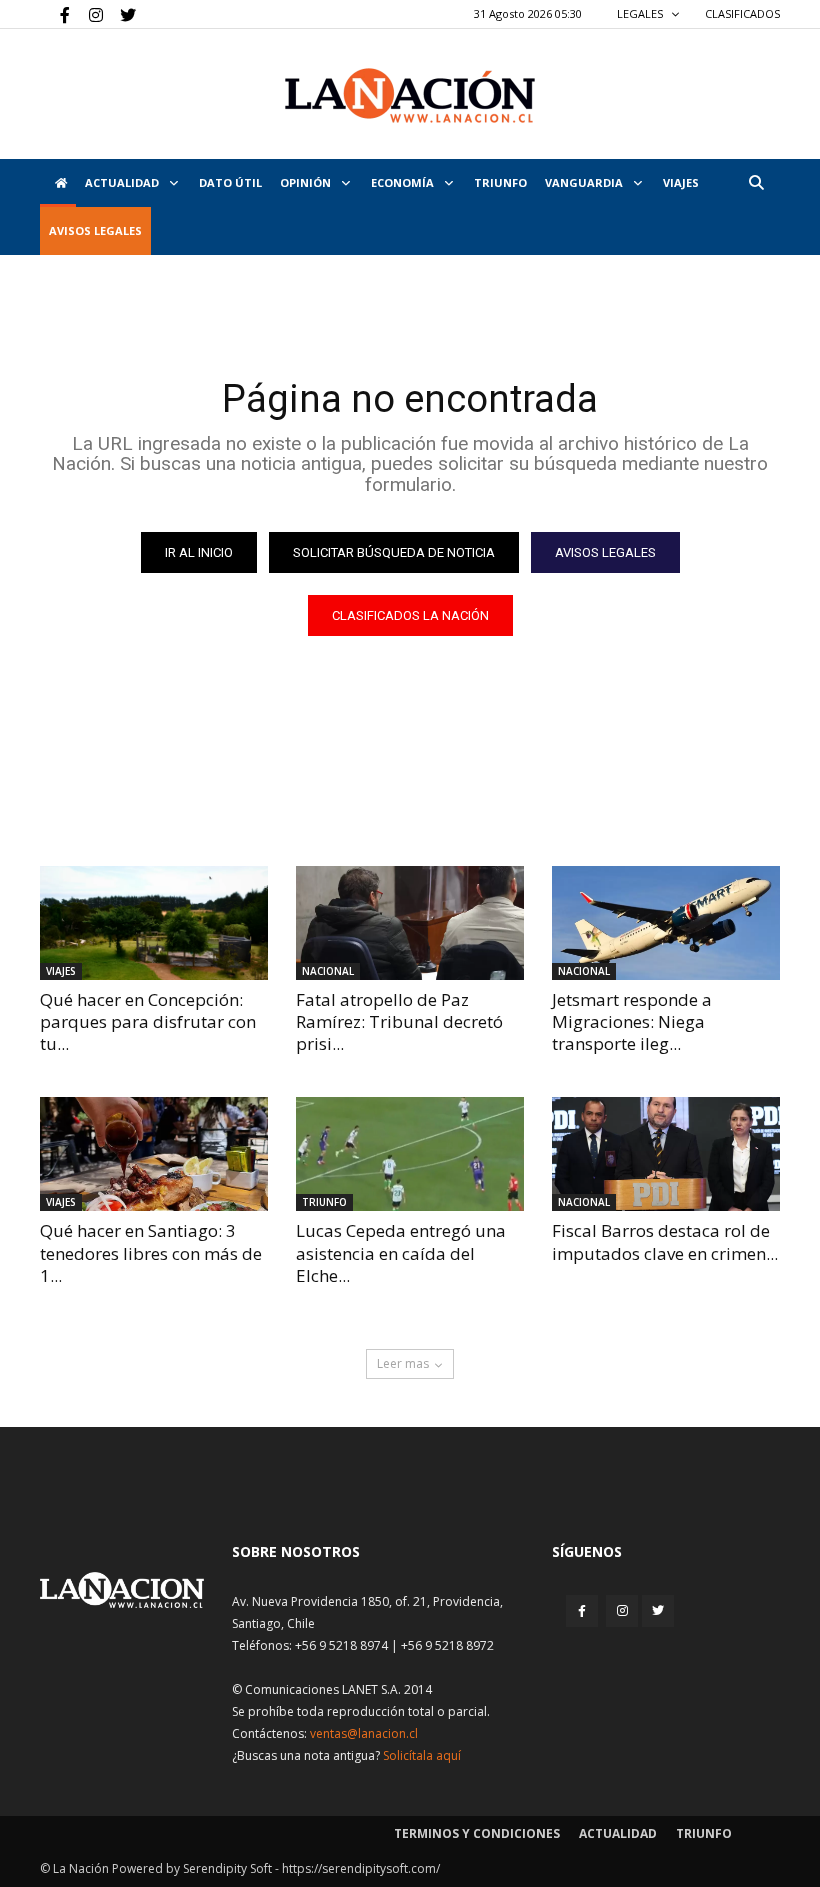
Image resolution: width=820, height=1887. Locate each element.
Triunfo (500, 182)
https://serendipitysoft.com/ (361, 1868)
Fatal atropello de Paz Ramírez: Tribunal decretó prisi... (399, 1021)
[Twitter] (121, 14)
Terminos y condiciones (477, 1833)
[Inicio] (58, 183)
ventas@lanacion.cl (364, 1733)
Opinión (307, 182)
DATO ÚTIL (230, 182)
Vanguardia (585, 182)
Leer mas (403, 1363)
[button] (756, 182)
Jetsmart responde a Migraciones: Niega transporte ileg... (632, 1021)
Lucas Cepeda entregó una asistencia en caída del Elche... (401, 1252)
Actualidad (123, 182)
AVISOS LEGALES (95, 230)
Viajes (61, 971)
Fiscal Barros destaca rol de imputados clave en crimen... (665, 1241)
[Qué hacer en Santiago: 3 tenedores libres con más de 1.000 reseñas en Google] (154, 1154)
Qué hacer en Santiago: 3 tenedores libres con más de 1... (151, 1252)
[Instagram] (88, 14)
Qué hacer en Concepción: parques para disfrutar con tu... (148, 1021)
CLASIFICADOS (742, 13)
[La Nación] (410, 95)
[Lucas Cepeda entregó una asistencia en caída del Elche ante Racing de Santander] (410, 1154)
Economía (404, 182)
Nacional (328, 971)
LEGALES (641, 13)
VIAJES (681, 182)
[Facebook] (55, 14)
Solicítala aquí (422, 1755)
